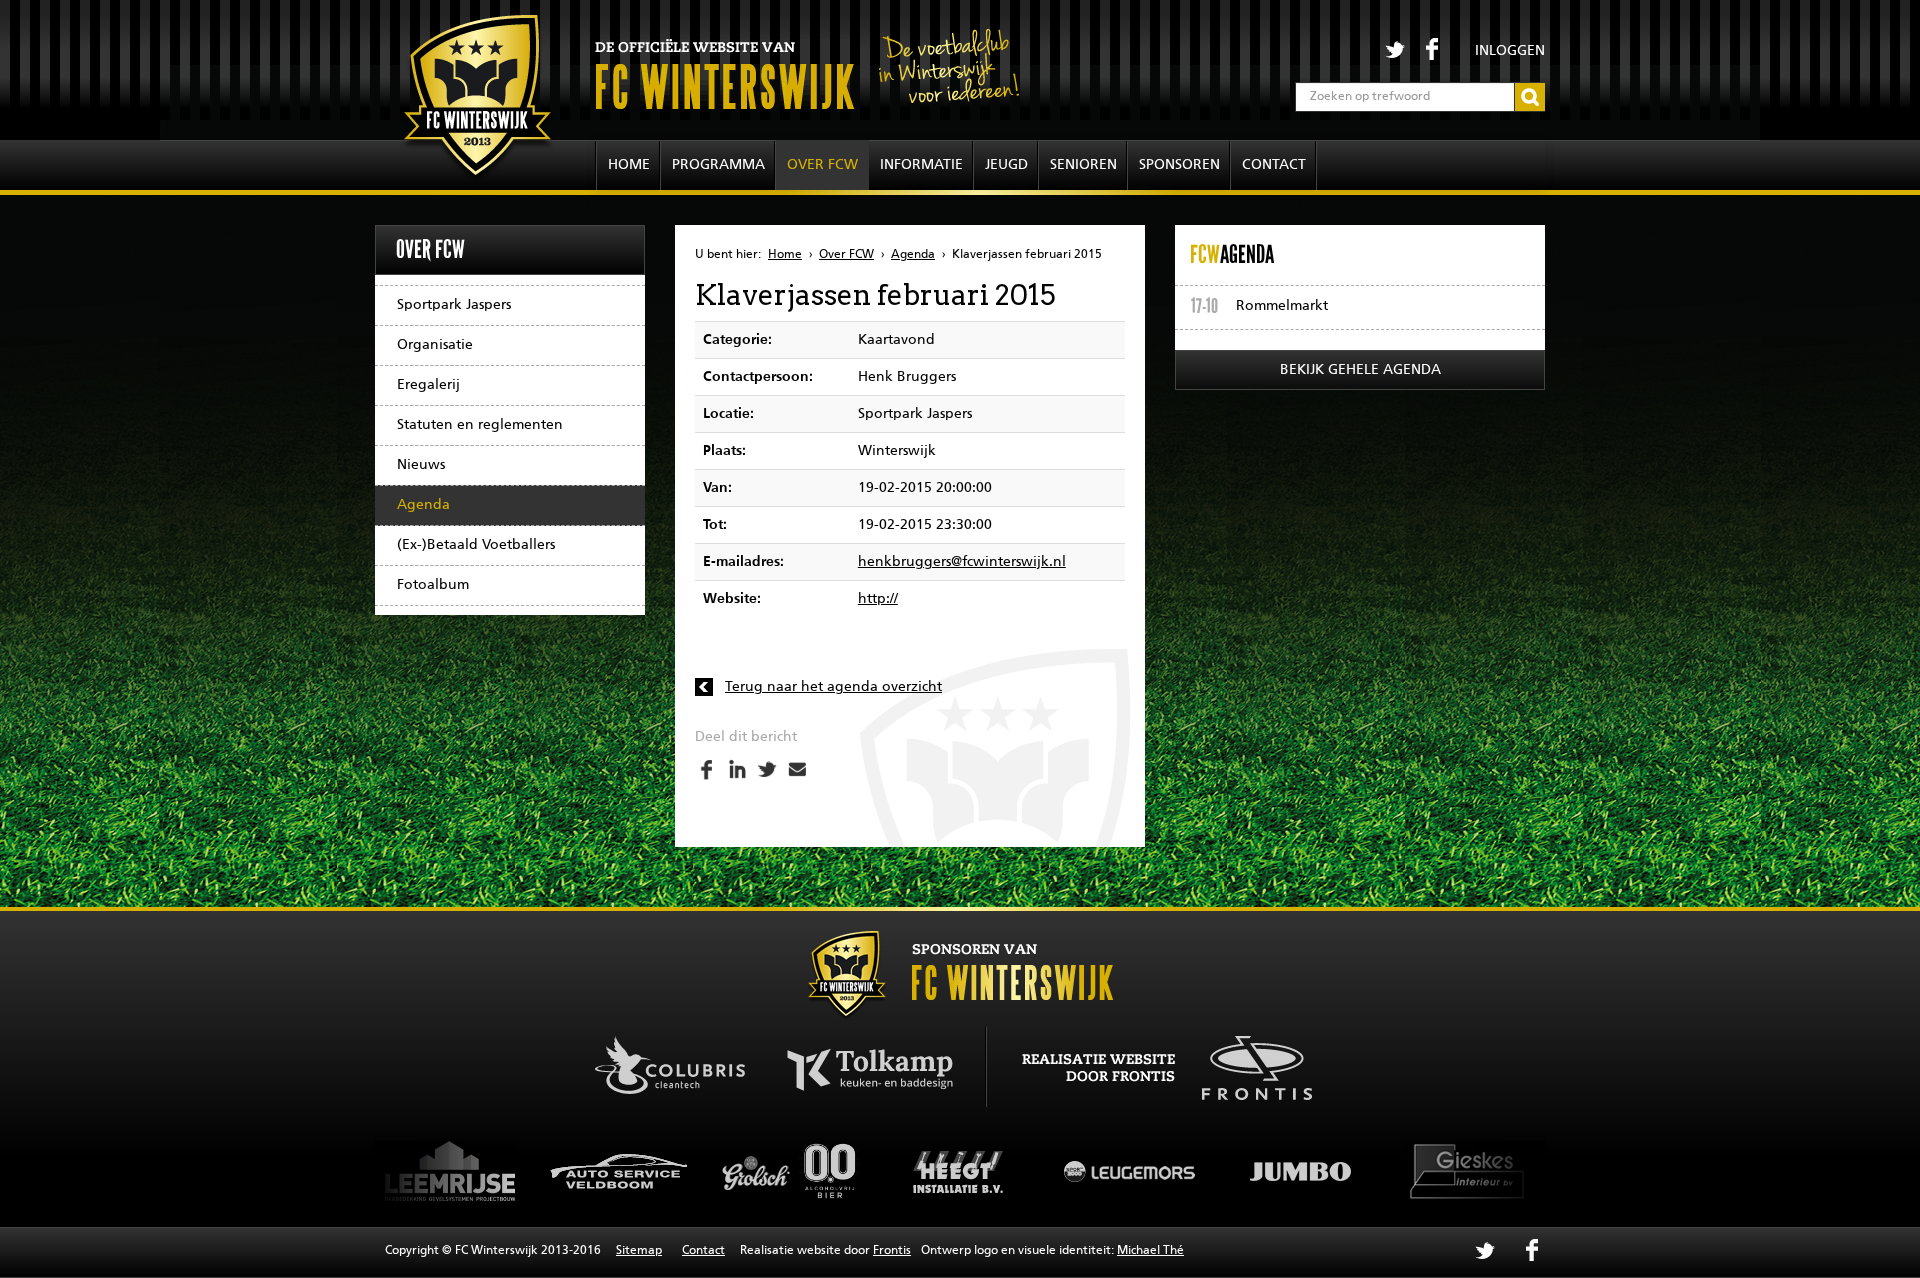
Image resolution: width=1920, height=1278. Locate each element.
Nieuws (421, 465)
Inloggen (1510, 51)
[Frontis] (1246, 1065)
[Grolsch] (710, 1171)
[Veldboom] (540, 1171)
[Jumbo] (1220, 1171)
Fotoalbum (433, 585)
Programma (718, 165)
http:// (878, 599)
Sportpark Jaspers (454, 305)
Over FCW (822, 165)
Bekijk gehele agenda (1360, 370)
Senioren (1083, 165)
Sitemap (639, 1251)
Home (629, 165)
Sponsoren (1179, 165)
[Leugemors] (1050, 1171)
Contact (1274, 165)
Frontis (892, 1251)
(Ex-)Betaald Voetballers (476, 545)
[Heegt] (880, 1171)
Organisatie (435, 345)
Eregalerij (428, 385)
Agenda (423, 505)
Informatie (921, 165)
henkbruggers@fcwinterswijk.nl (962, 562)
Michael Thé (1150, 1251)
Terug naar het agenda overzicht (833, 687)
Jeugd (1006, 165)
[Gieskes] (1390, 1171)
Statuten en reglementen (480, 425)
